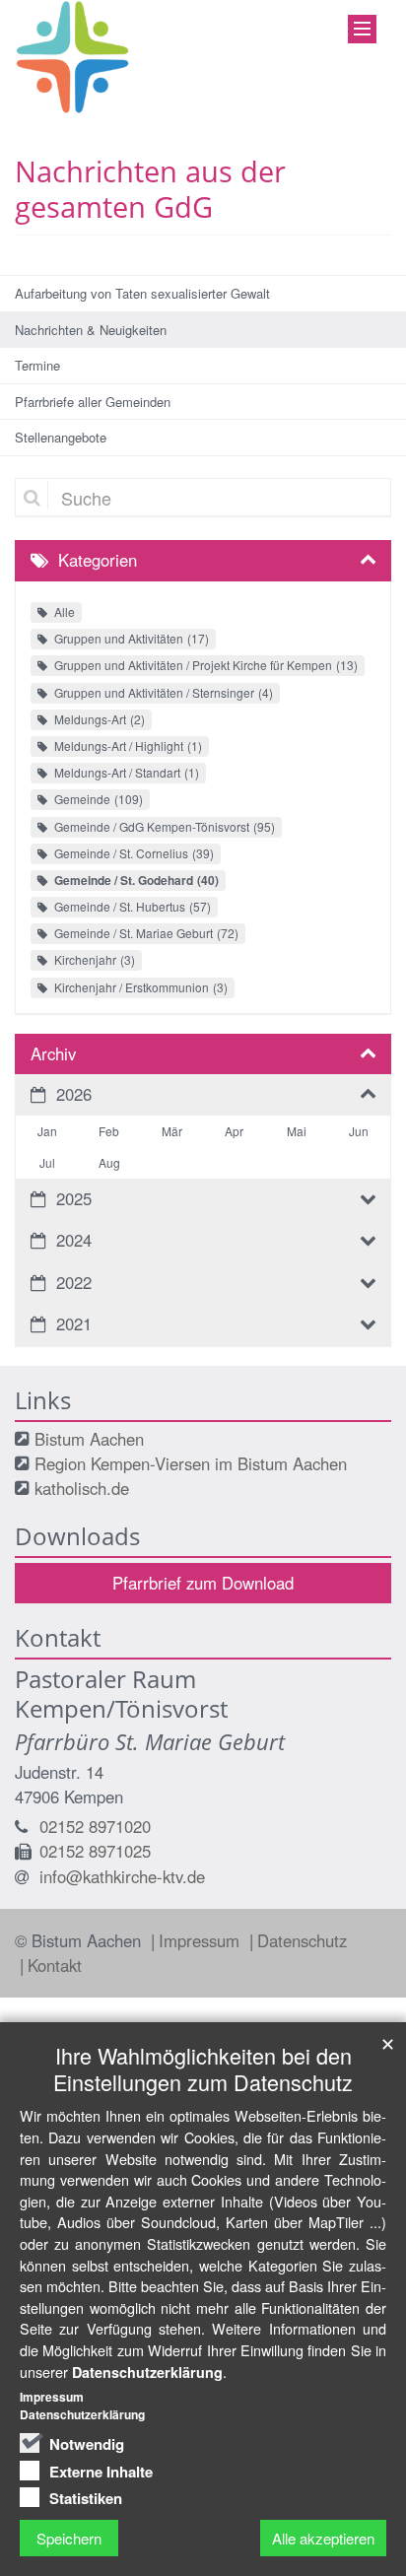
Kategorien (98, 560)
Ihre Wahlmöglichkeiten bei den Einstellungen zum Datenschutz (203, 2068)
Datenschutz (302, 1940)
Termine (37, 365)
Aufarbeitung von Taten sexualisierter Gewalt (142, 293)
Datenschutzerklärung (147, 2372)
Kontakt (55, 1965)
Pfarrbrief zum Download (203, 1583)
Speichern (69, 2538)
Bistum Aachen (89, 1439)
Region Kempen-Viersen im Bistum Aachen (191, 1463)
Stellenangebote (61, 437)
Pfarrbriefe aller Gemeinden (93, 402)
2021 (74, 1323)
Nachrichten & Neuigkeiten (91, 330)
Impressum (202, 1940)
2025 (74, 1198)
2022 (74, 1282)
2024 (74, 1240)
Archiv (53, 1053)
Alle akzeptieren (323, 2538)
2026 (74, 1094)
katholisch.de (82, 1488)
